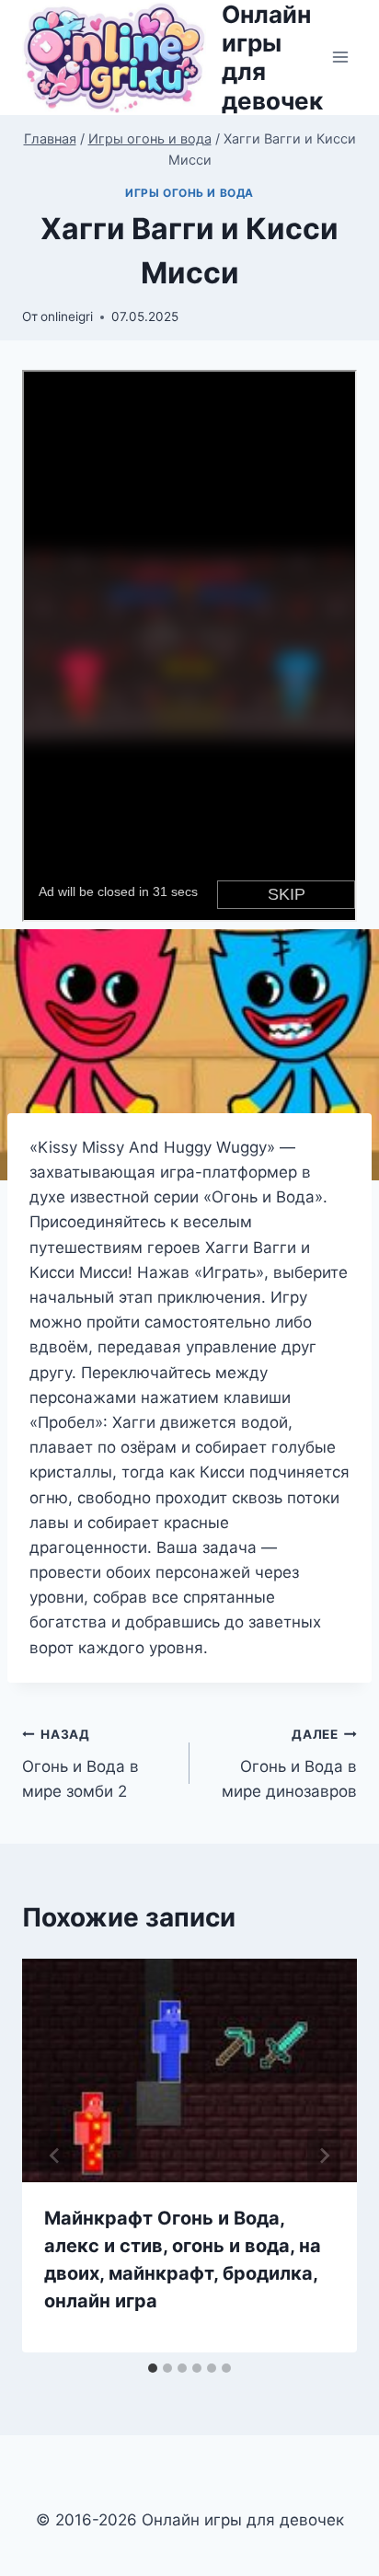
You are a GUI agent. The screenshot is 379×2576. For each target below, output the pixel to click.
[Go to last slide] (55, 2156)
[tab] (153, 2368)
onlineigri (67, 316)
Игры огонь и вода (189, 193)
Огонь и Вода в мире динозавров (289, 1764)
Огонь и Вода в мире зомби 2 (80, 1764)
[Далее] (324, 2156)
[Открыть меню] (340, 57)
